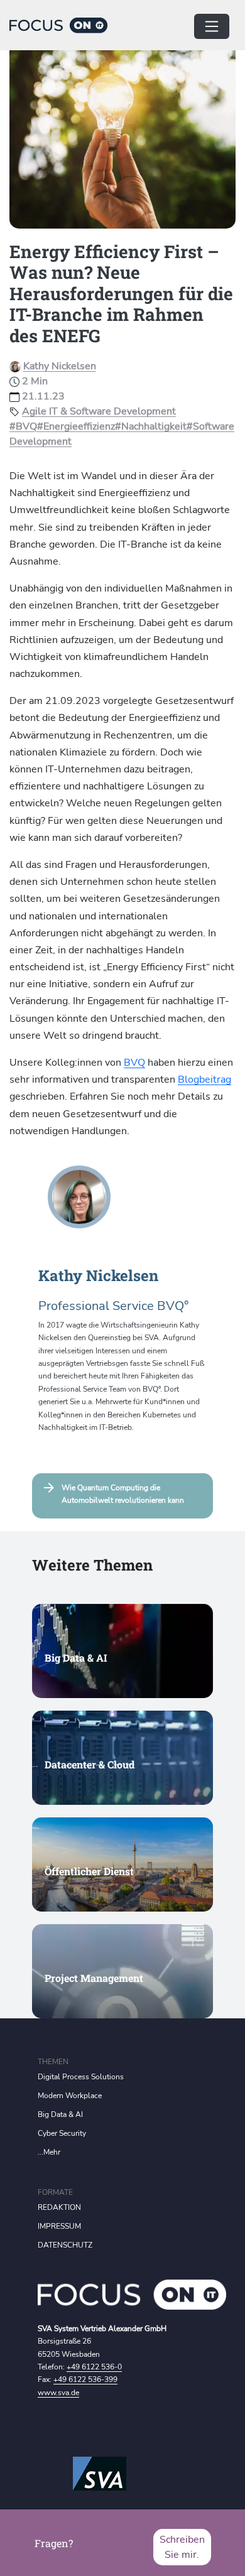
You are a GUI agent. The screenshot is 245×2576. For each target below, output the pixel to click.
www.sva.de (58, 2393)
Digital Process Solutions (81, 2077)
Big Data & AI (60, 2114)
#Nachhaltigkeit (151, 426)
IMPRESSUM (59, 2226)
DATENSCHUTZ (65, 2245)
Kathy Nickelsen (60, 366)
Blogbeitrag (204, 1080)
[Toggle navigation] (212, 26)
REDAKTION (59, 2207)
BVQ (134, 1063)
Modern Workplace (70, 2096)
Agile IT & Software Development (99, 411)
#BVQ (23, 426)
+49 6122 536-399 (85, 2379)
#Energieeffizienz (76, 426)
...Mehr (49, 2152)
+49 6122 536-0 (94, 2367)
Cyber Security (62, 2133)
